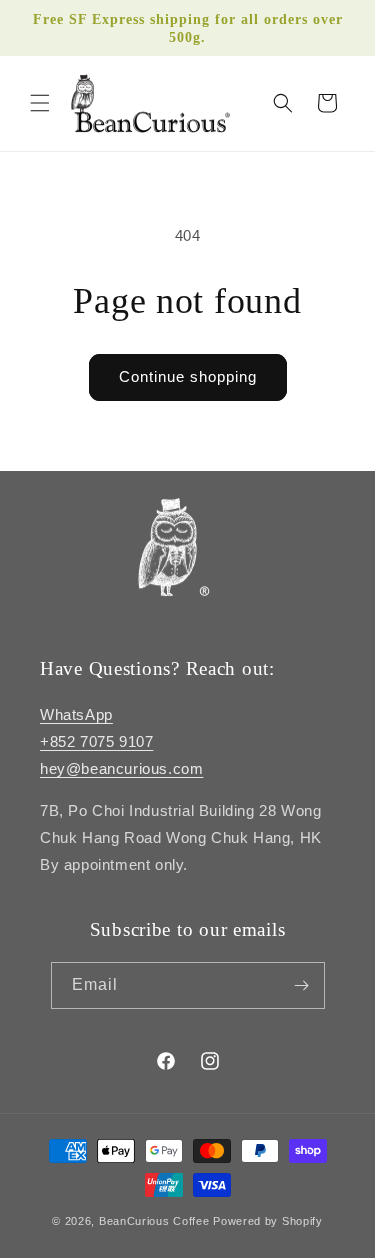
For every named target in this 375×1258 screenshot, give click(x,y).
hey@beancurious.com (121, 768)
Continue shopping (188, 376)
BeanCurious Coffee (154, 1221)
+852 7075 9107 (96, 741)
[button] (40, 103)
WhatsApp (76, 714)
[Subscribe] (302, 985)
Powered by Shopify (268, 1221)
